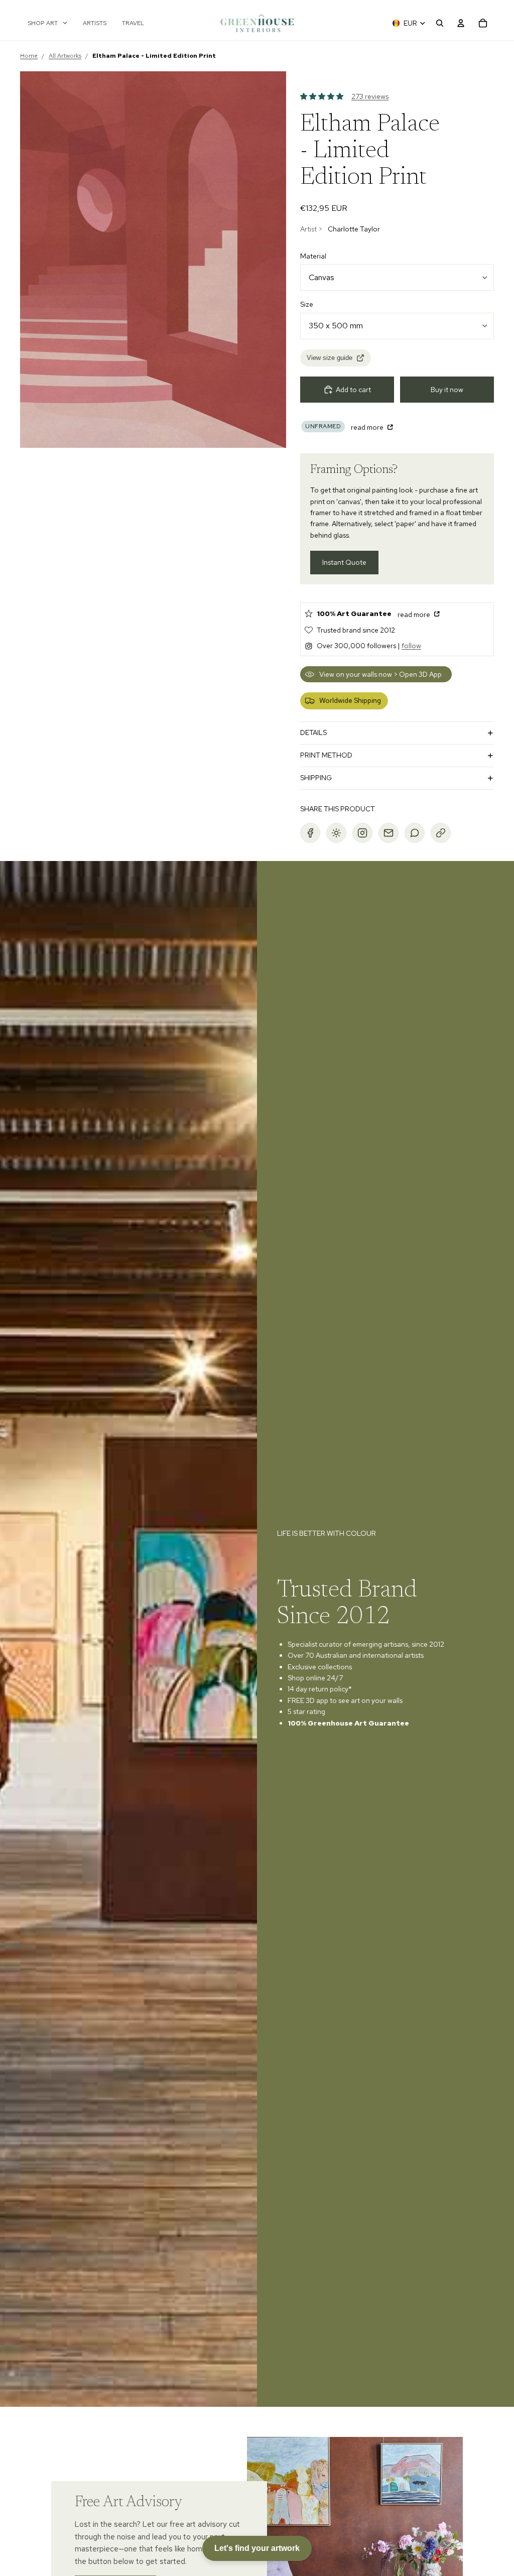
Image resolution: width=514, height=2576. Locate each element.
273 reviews (370, 96)
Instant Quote (344, 562)
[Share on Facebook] (310, 833)
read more (368, 427)
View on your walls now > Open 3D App (380, 674)
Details (313, 732)
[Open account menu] (461, 23)
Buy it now (447, 390)
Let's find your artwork (257, 2548)
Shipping (316, 778)
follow (411, 646)
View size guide (330, 358)
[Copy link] (441, 833)
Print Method (326, 755)
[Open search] (440, 23)
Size (307, 304)
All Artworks (65, 56)
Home (29, 56)
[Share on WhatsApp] (415, 833)
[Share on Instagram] (362, 833)
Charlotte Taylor (354, 229)
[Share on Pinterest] (336, 833)
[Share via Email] (389, 833)
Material (313, 256)
